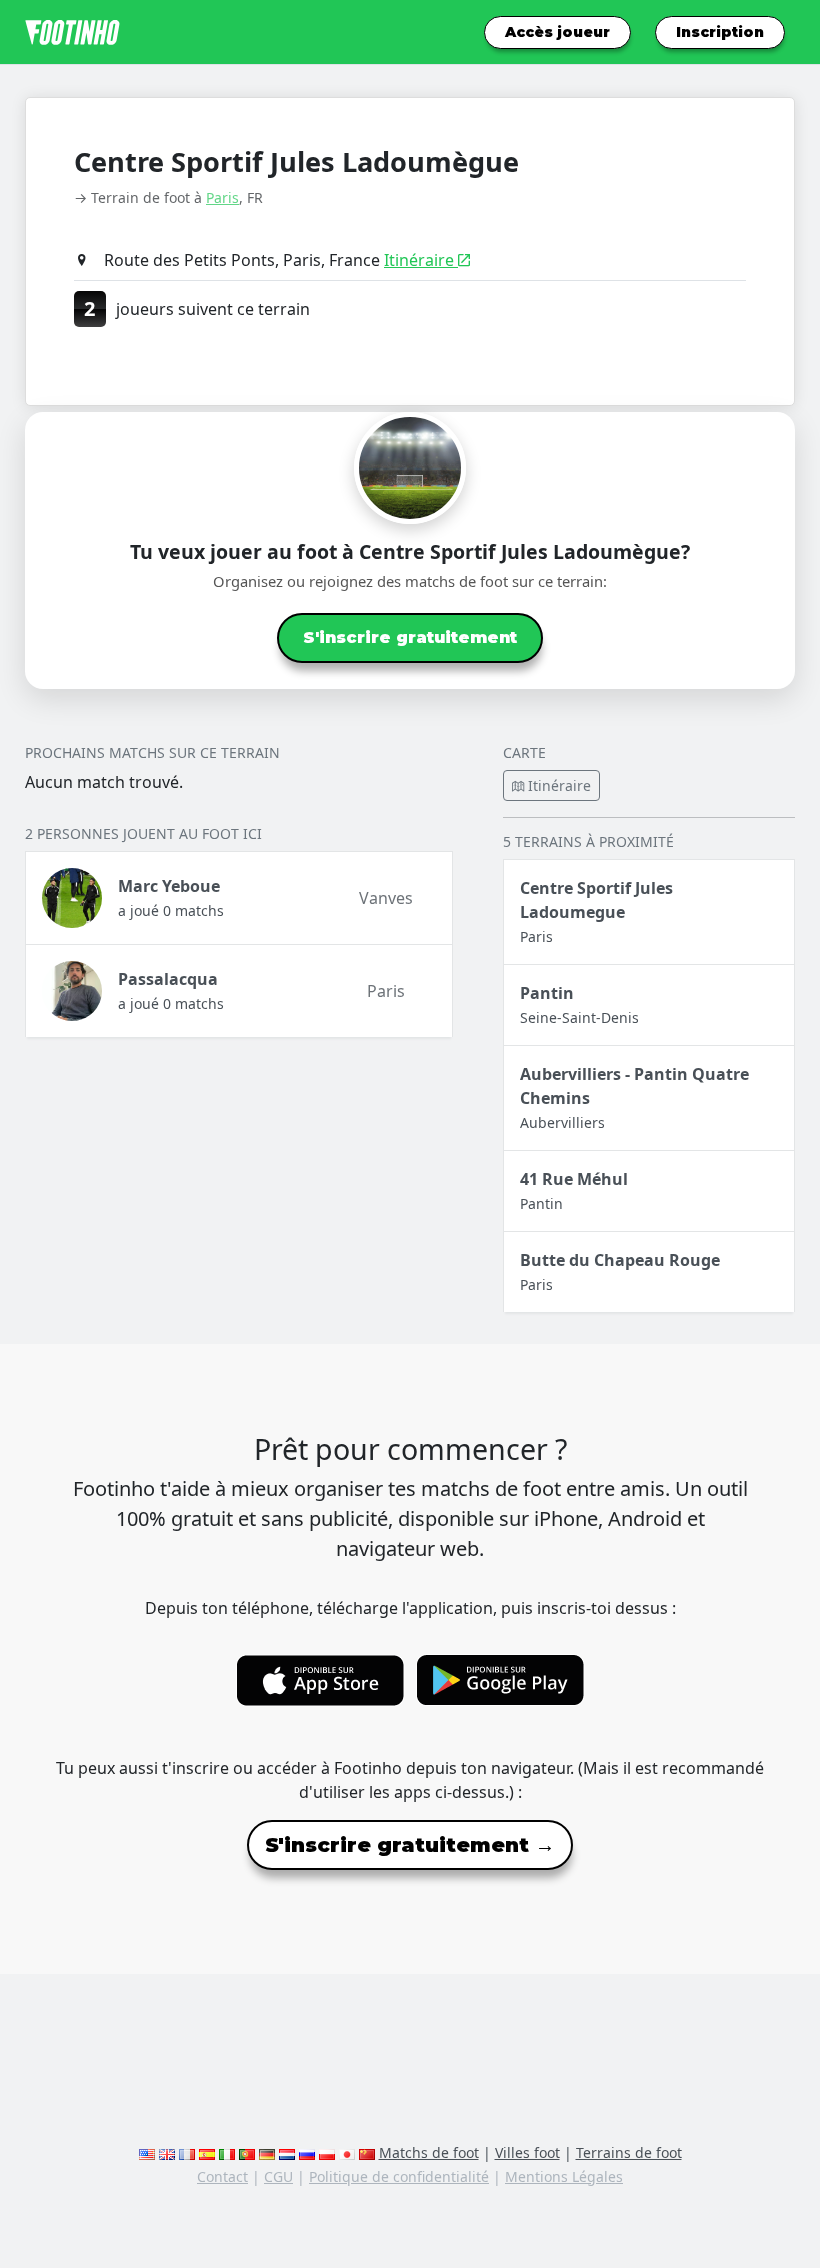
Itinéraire (421, 260)
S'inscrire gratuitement (410, 637)
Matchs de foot (429, 2152)
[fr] (187, 2152)
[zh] (367, 2152)
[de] (267, 2152)
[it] (227, 2152)
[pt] (247, 2152)
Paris (222, 197)
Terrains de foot (629, 2152)
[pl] (327, 2152)
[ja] (347, 2152)
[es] (207, 2152)
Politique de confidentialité (399, 2176)
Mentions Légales (564, 2176)
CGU (278, 2176)
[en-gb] (167, 2152)
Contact (222, 2176)
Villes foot (527, 2152)
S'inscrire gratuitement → (410, 1845)
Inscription (720, 32)
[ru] (307, 2152)
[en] (147, 2152)
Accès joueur (557, 32)
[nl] (287, 2152)
